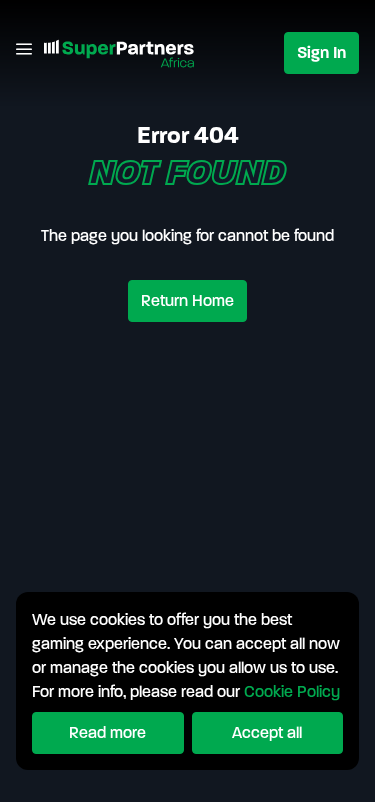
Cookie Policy (292, 691)
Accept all (267, 732)
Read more (107, 732)
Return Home (187, 300)
